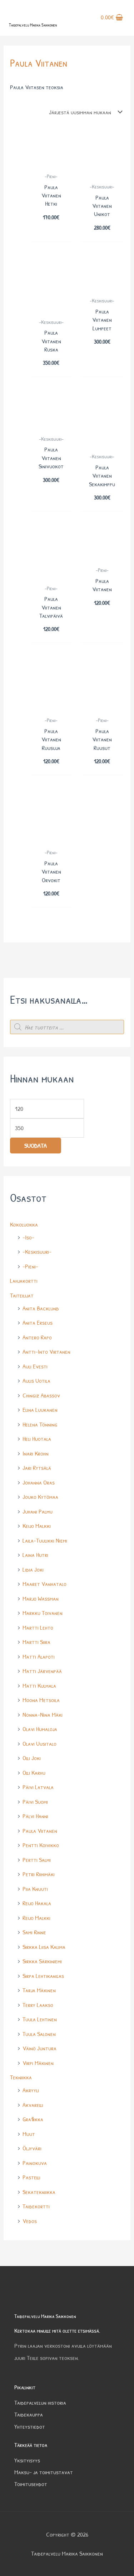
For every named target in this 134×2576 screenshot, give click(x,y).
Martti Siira (36, 1642)
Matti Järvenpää (42, 1671)
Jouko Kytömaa (40, 1497)
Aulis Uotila (36, 1380)
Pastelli (31, 2177)
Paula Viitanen (40, 1831)
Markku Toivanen (43, 1613)
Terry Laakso (38, 2005)
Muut (29, 2134)
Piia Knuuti (35, 1889)
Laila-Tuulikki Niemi (45, 1540)
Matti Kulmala (39, 1685)
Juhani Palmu (38, 1511)
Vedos (30, 2221)
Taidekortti (36, 2206)
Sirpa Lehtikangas (43, 1976)
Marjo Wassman (41, 1598)
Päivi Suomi (35, 1801)
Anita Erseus (38, 1322)
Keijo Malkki (37, 1526)
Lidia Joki (33, 1569)
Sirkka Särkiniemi (42, 1961)
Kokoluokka (24, 1224)
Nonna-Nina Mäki (43, 1714)
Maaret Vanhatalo (44, 1584)
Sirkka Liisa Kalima (44, 1947)
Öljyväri (32, 2148)
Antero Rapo (37, 1337)
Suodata (36, 1145)
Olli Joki (32, 1758)
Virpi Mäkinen (38, 2063)
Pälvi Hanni (35, 1816)
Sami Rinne (34, 1932)
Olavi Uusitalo (39, 1743)
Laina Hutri (35, 1555)
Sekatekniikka (39, 2192)
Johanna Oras (39, 1482)
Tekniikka (21, 2077)
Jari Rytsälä (37, 1468)
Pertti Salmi (37, 1860)
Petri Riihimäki (39, 1874)
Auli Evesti (35, 1366)
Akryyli (31, 2090)
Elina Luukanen (40, 1409)
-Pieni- (30, 1266)
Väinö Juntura (39, 2048)
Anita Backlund (41, 1308)
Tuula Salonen (39, 2034)
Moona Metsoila (41, 1700)
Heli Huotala (37, 1438)
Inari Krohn (36, 1453)
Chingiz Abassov (41, 1395)
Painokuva (35, 2163)
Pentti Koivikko (41, 1845)
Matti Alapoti (39, 1656)
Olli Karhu (34, 1772)
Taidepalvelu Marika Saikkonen (33, 25)
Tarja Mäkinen (39, 1990)
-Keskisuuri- (37, 1251)
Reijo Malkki (36, 1918)
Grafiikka (33, 2119)
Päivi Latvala (38, 1787)
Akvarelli (33, 2105)
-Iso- (28, 1237)
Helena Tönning (40, 1424)
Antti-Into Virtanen (46, 1351)
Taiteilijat (22, 1295)
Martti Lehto (38, 1627)
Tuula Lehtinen (40, 2019)
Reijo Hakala (37, 1903)
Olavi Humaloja (40, 1729)
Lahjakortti (24, 1280)
